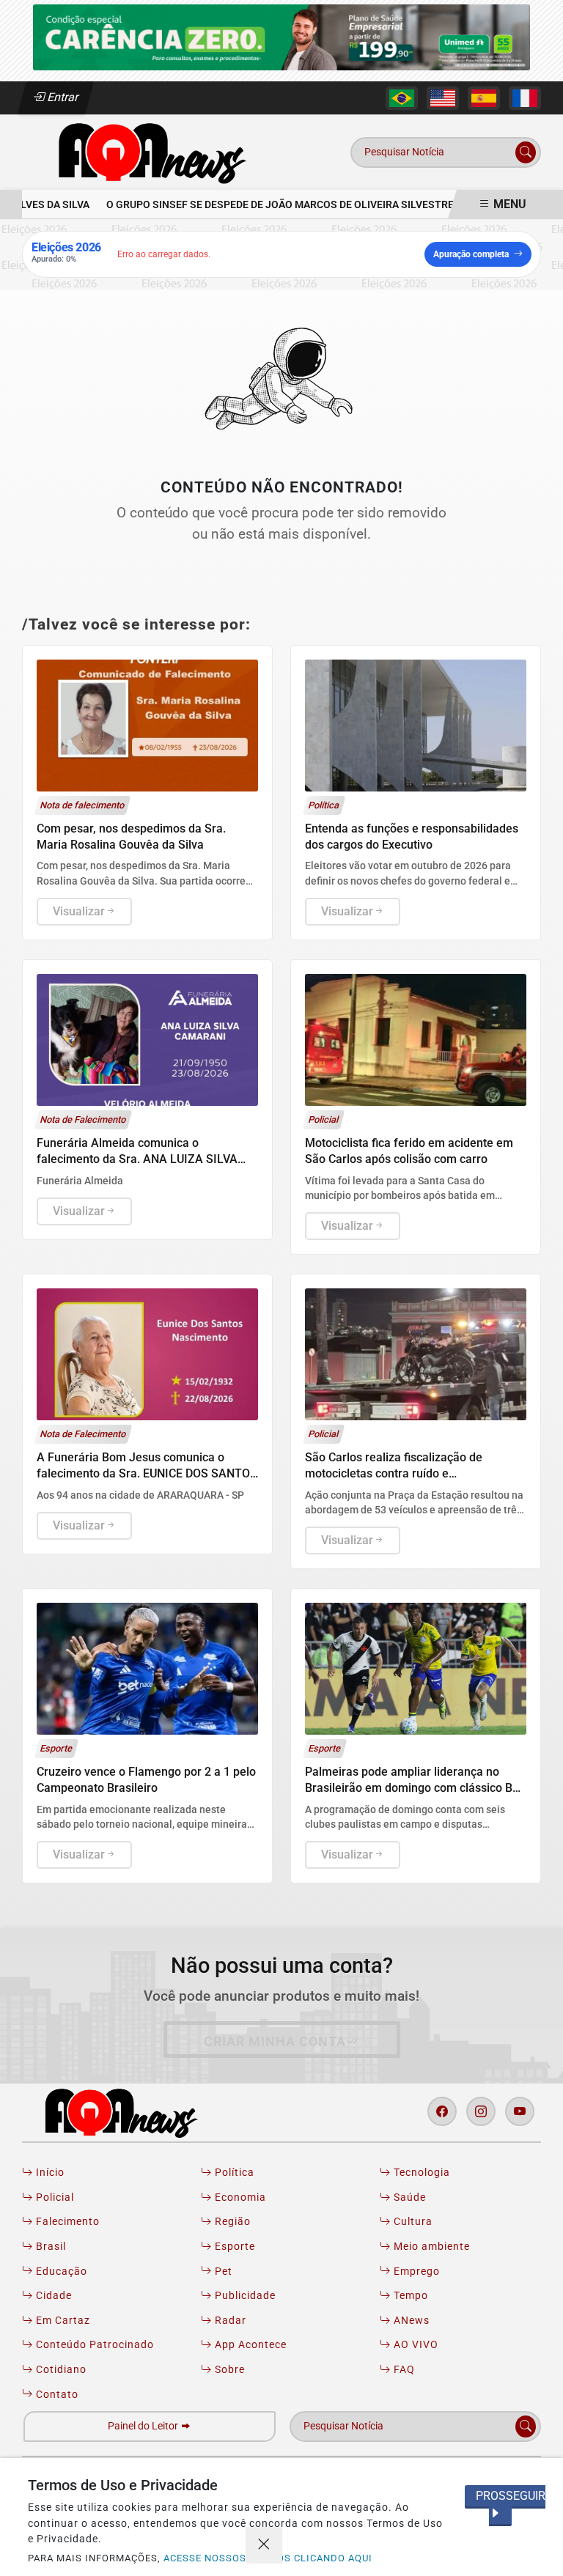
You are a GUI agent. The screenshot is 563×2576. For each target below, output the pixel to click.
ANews (410, 2321)
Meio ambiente (430, 2247)
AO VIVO (415, 2345)
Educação (60, 2271)
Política (233, 2173)
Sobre (228, 2370)
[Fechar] (264, 2545)
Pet (222, 2271)
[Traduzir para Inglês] (443, 98)
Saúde (408, 2197)
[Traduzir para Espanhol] (484, 98)
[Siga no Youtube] (520, 2111)
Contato (56, 2395)
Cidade (52, 2296)
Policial (54, 2197)
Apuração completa (471, 254)
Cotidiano (60, 2370)
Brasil (49, 2247)
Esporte (233, 2247)
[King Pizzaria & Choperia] (281, 36)
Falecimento (66, 2222)
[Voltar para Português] (402, 98)
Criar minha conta (275, 2042)
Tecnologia (420, 2173)
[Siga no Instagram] (481, 2111)
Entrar (62, 97)
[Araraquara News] (147, 151)
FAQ (403, 2370)
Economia (239, 2197)
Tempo (409, 2296)
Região (231, 2222)
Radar (229, 2321)
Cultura (412, 2222)
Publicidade (244, 2296)
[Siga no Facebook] (442, 2111)
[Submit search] (526, 152)
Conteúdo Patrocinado (93, 2345)
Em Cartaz (62, 2321)
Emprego (415, 2271)
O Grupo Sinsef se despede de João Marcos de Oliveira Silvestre (264, 205)
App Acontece (249, 2345)
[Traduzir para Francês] (525, 98)
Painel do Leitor (144, 2426)
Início (49, 2173)
